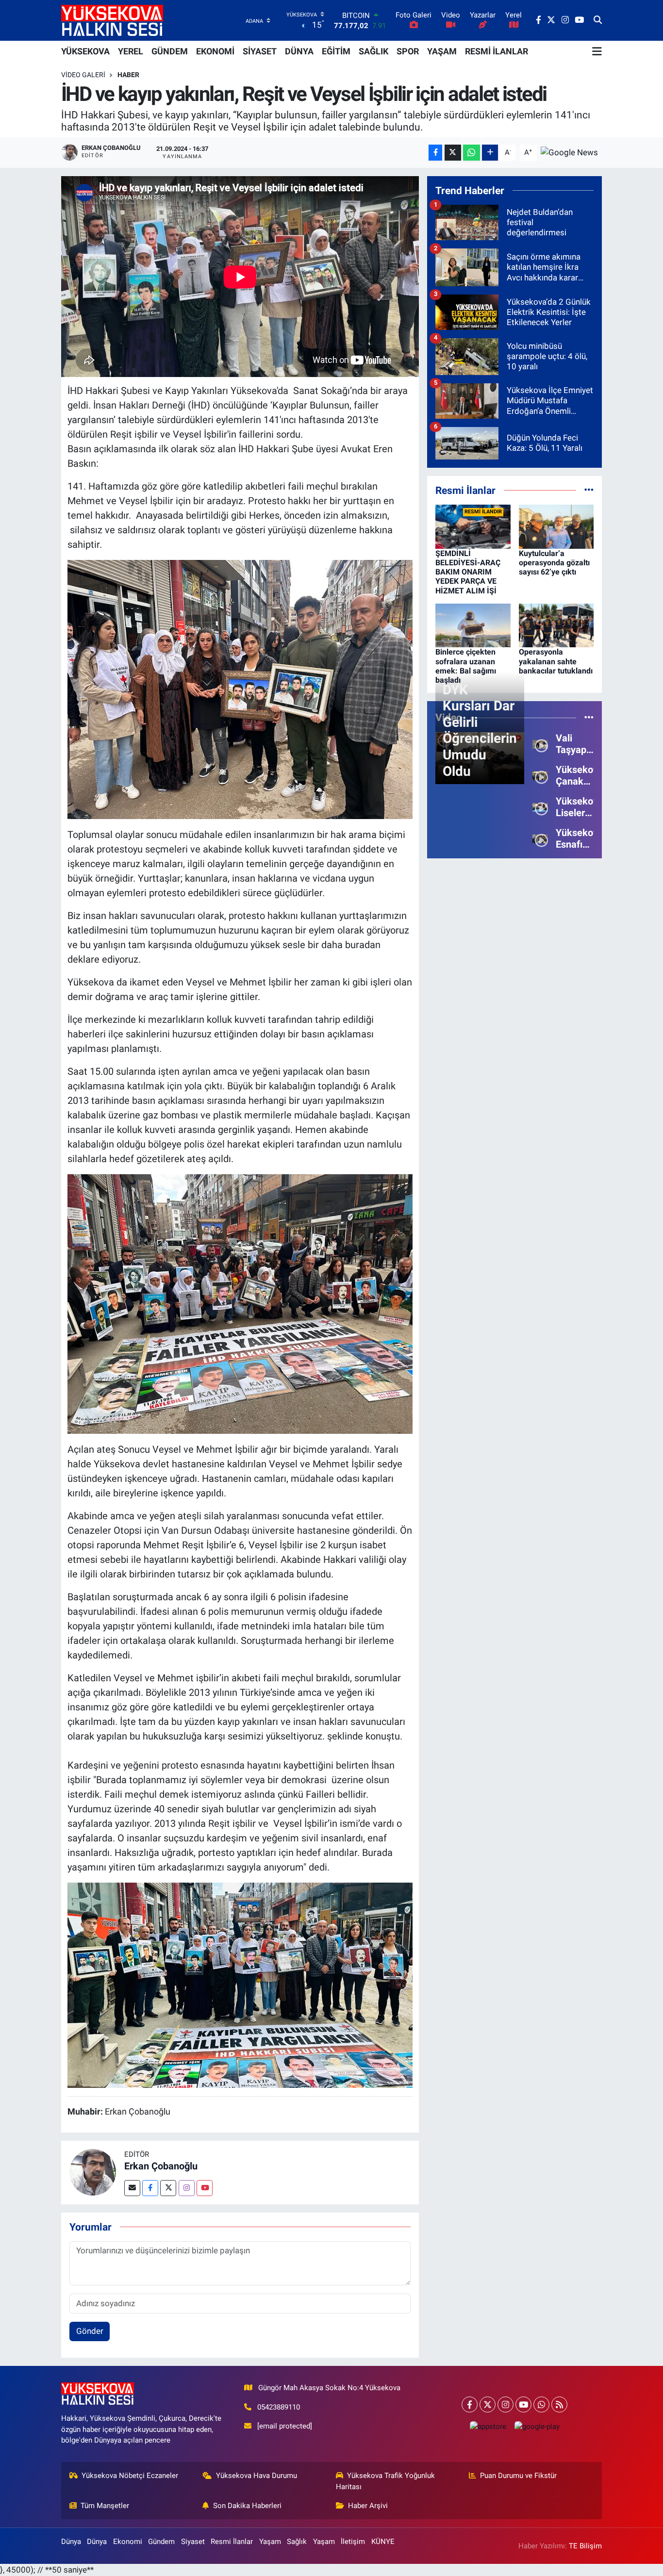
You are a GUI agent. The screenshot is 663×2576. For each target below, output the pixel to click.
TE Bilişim (585, 2546)
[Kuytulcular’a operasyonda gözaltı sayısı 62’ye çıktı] (556, 526)
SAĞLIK (373, 51)
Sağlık (297, 2542)
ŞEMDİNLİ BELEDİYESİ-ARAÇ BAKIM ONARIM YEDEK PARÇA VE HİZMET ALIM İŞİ (468, 572)
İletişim (353, 2542)
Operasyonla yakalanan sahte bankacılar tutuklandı (556, 661)
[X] (488, 2404)
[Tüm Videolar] (589, 717)
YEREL (131, 51)
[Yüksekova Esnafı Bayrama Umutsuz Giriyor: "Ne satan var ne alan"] (540, 838)
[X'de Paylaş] (453, 153)
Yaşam (270, 2542)
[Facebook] (150, 2188)
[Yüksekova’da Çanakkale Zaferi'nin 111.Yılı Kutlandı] (540, 775)
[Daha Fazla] (490, 153)
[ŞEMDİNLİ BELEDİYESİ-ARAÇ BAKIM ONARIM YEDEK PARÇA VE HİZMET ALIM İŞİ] (473, 526)
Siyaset (193, 2542)
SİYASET (260, 51)
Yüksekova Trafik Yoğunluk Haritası (386, 2481)
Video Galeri (83, 75)
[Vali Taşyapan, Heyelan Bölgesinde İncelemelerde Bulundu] (540, 743)
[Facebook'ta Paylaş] (435, 153)
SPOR (408, 51)
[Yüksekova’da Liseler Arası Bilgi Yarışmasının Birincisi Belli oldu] (540, 806)
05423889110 (279, 2407)
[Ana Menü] (597, 51)
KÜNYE (383, 2542)
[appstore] (488, 2426)
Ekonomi (128, 2542)
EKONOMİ (215, 51)
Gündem (161, 2542)
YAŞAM (442, 51)
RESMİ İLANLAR (497, 51)
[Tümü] (589, 490)
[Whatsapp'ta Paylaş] (472, 153)
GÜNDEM (170, 51)
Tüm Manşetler (105, 2506)
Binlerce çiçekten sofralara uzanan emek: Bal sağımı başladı (466, 666)
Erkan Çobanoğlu (161, 2166)
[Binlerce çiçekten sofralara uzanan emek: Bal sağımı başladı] (473, 625)
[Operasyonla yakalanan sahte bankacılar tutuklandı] (556, 625)
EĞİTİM (336, 51)
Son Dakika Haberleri (247, 2506)
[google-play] (537, 2426)
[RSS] (559, 2404)
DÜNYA (299, 51)
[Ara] (598, 20)
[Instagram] (187, 2188)
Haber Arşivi (368, 2506)
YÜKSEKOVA (85, 51)
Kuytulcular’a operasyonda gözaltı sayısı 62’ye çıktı (554, 563)
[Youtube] (205, 2188)
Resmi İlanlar (232, 2542)
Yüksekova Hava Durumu (257, 2476)
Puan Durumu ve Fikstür (518, 2476)
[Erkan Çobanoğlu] (93, 2172)
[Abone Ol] (569, 152)
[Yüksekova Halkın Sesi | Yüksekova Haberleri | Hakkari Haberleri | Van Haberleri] (112, 20)
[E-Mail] (132, 2188)
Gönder (90, 2331)
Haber (128, 75)
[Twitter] (168, 2188)
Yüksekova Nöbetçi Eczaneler (130, 2476)
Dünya (71, 2542)
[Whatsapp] (541, 2404)
